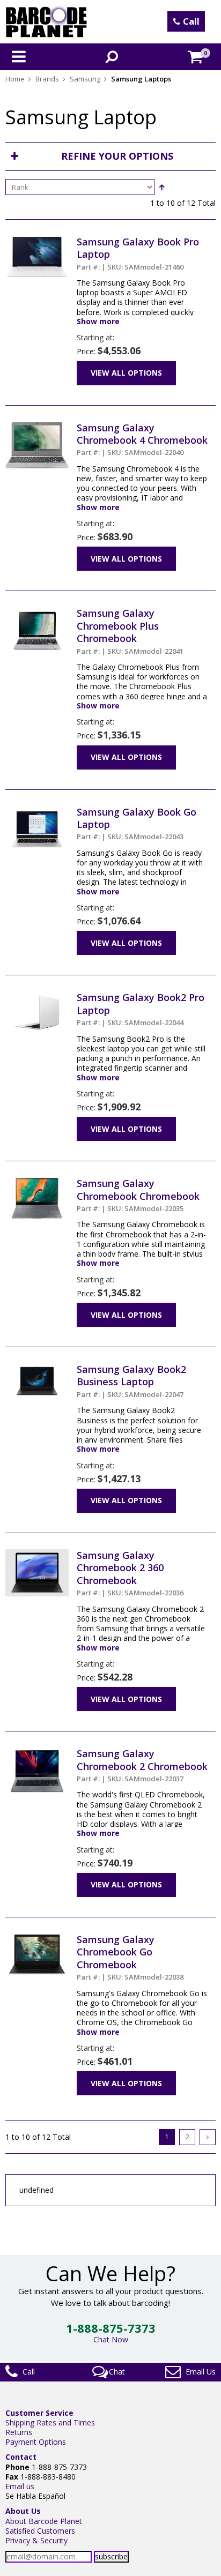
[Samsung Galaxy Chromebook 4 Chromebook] (37, 426)
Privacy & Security (36, 2540)
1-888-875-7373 (111, 2328)
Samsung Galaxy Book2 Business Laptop (131, 1381)
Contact (21, 2457)
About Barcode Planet (44, 2521)
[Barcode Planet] (46, 22)
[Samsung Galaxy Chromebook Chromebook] (37, 1182)
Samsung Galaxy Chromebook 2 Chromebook (142, 1765)
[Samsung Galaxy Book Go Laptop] (37, 811)
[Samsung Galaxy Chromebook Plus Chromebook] (37, 612)
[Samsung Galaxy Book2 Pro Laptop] (37, 996)
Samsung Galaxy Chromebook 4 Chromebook (142, 439)
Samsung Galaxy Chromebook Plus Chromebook (130, 631)
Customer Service (39, 2413)
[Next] (208, 2137)
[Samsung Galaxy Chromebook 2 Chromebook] (37, 1752)
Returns (19, 2432)
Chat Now (111, 2339)
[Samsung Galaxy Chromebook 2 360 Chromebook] (37, 1554)
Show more (98, 322)
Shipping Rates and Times (50, 2422)
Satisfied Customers (40, 2531)
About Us (23, 2511)
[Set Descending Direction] (161, 187)
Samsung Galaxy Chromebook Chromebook (138, 1195)
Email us (20, 2486)
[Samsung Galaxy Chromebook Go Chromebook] (37, 1938)
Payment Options (36, 2442)
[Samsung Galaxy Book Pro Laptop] (37, 240)
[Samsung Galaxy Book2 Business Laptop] (37, 1368)
